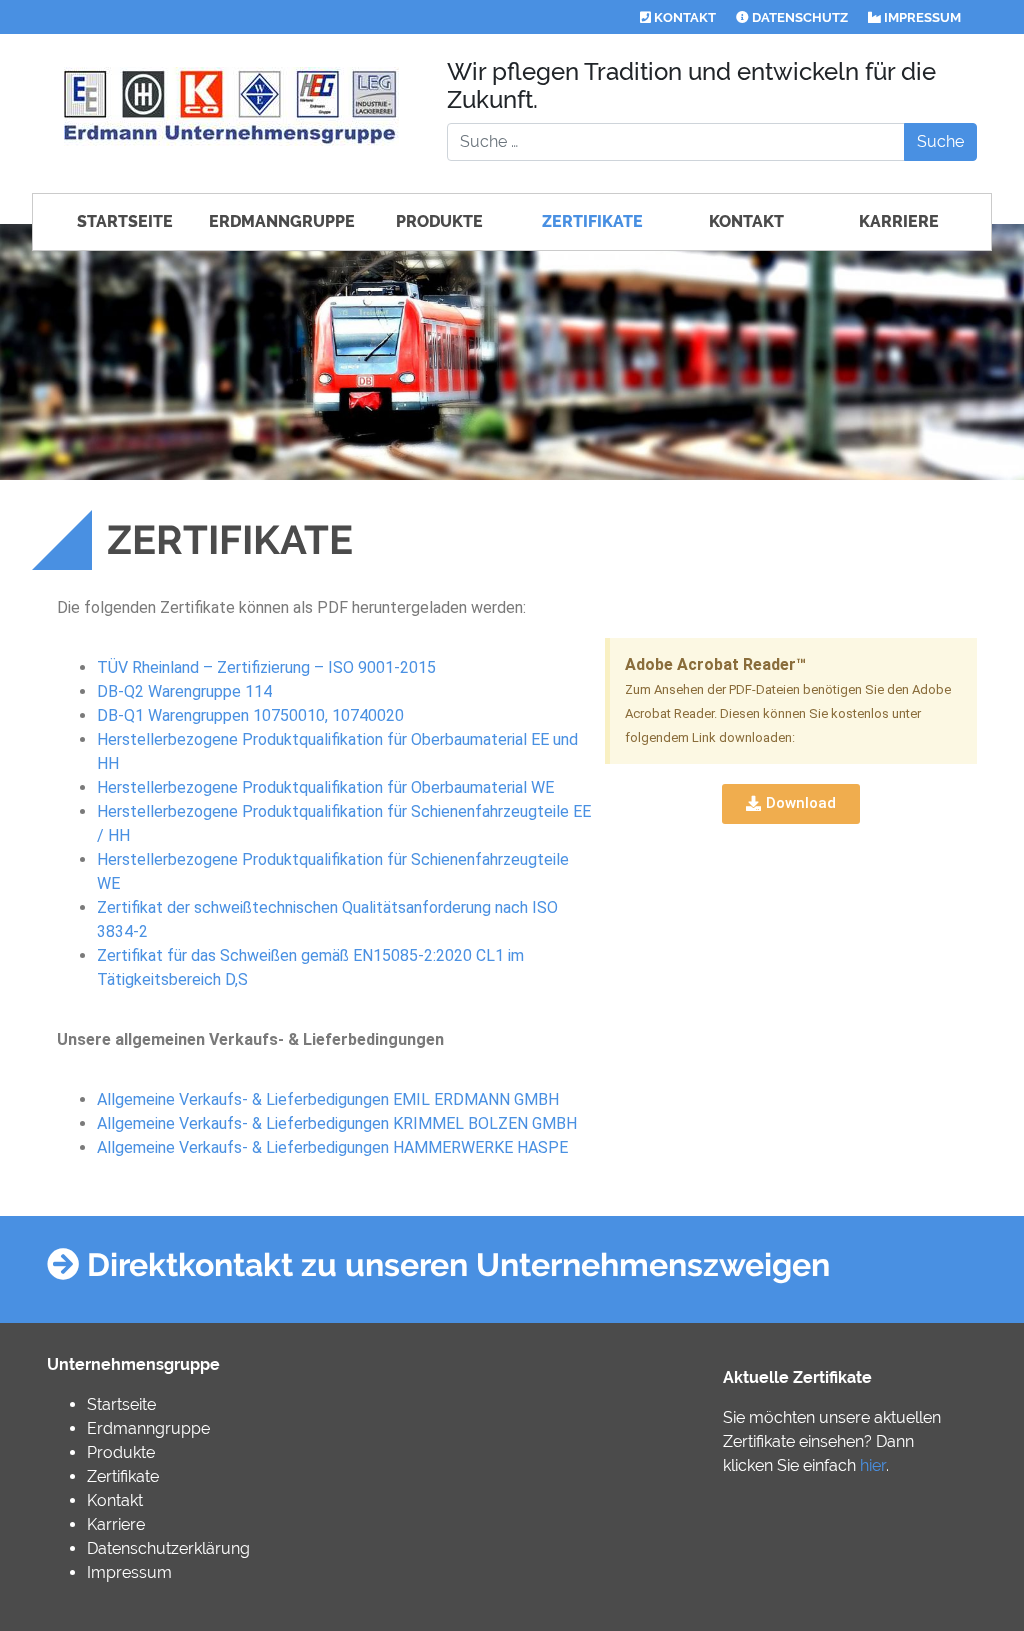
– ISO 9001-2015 (373, 667)
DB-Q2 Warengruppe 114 (184, 691)
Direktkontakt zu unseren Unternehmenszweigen (454, 1264)
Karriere (899, 221)
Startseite (125, 221)
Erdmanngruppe (282, 221)
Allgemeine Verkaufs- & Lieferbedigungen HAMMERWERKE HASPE (332, 1147)
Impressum (129, 1572)
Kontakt (746, 221)
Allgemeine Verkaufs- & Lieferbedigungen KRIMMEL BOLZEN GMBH (337, 1123)
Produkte (439, 221)
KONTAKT (683, 17)
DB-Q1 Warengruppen (250, 715)
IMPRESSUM (921, 17)
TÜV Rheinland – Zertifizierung (203, 667)
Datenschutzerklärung (168, 1548)
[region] (512, 352)
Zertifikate (592, 221)
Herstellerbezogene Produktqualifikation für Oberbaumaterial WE (325, 787)
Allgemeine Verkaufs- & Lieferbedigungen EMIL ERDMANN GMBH (328, 1099)
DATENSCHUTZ (798, 17)
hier (873, 1465)
